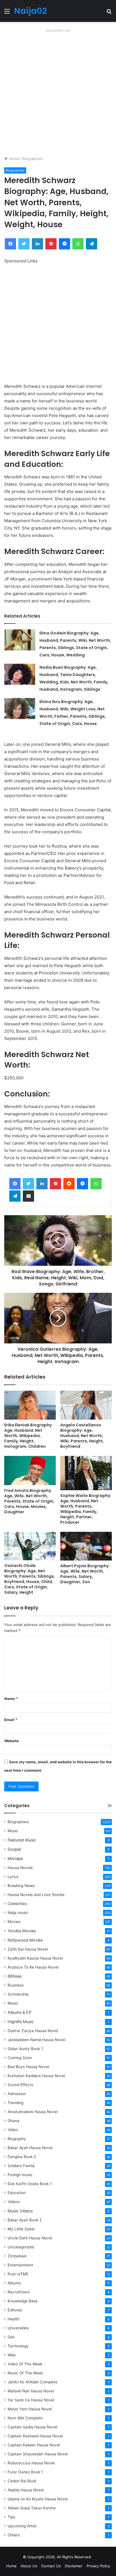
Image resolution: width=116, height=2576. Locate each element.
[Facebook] (15, 1184)
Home (13, 159)
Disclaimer (74, 2566)
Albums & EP (19, 2012)
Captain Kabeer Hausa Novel (34, 2445)
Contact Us (51, 2566)
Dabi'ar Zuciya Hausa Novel (33, 2031)
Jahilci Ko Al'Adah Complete (33, 2382)
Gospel (14, 1849)
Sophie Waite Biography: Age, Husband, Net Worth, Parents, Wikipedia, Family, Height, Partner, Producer (86, 1509)
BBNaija (15, 1976)
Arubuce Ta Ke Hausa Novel (33, 1967)
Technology (18, 2346)
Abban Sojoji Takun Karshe (32, 2508)
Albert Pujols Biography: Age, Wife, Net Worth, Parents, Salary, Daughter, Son (85, 1574)
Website (12, 1741)
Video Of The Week (25, 2364)
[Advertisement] (58, 92)
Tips (11, 2517)
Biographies (33, 159)
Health (14, 2319)
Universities (18, 2328)
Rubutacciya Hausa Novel (31, 2463)
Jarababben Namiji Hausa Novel (36, 2040)
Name (11, 1699)
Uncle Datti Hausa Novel (30, 2238)
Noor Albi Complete (25, 2418)
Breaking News (22, 1886)
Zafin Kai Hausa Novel (28, 1949)
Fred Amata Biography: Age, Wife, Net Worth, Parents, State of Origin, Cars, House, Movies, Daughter (29, 1501)
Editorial (15, 2310)
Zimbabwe (17, 2256)
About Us (29, 2566)
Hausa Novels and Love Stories (36, 1895)
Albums (14, 2283)
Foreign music (20, 2175)
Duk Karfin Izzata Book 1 (30, 2184)
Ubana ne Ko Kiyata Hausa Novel (38, 2499)
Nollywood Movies (25, 1940)
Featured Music (22, 1840)
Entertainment (20, 2265)
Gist (11, 2337)
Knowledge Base (23, 2301)
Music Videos (20, 2211)
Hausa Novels (20, 1868)
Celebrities (17, 1904)
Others (14, 2535)
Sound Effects (20, 2085)
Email (11, 1720)
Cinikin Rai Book (22, 2481)
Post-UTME (18, 2274)
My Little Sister (21, 2229)
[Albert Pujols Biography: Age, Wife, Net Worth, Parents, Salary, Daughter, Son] (86, 1546)
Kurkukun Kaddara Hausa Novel (36, 2076)
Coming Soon (20, 2058)
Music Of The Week (25, 2373)
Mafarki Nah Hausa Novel (31, 2391)
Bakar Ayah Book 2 (25, 2220)
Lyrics (13, 1877)
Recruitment (19, 2292)
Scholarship (18, 1994)
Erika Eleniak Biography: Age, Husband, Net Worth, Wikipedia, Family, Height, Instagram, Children (28, 1436)
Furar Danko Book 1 (25, 2472)
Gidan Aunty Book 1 (25, 2049)
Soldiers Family (21, 2166)
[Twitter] (28, 1184)
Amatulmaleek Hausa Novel (33, 2112)
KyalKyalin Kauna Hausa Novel (35, 1958)
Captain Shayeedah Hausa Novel (38, 2454)
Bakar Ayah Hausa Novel (30, 2148)
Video (13, 2130)
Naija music (18, 1913)
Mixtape (15, 1858)
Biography (17, 2139)
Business (16, 1985)
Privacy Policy (98, 2566)
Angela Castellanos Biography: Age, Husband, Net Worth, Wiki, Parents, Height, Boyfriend (82, 1436)
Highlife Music (21, 2022)
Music (13, 1831)
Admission (17, 2094)
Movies (14, 1922)
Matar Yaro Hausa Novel (30, 2409)
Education (17, 2193)
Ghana (14, 2121)
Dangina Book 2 (22, 2157)
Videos (14, 2202)
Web (12, 2355)
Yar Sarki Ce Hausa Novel (31, 2400)
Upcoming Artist (22, 2526)
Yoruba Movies (22, 1931)
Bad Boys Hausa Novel (28, 2067)
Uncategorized (21, 2247)
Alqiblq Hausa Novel (26, 2490)
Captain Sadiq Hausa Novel (32, 2427)
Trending (15, 2103)
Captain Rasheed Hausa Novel (35, 2436)
